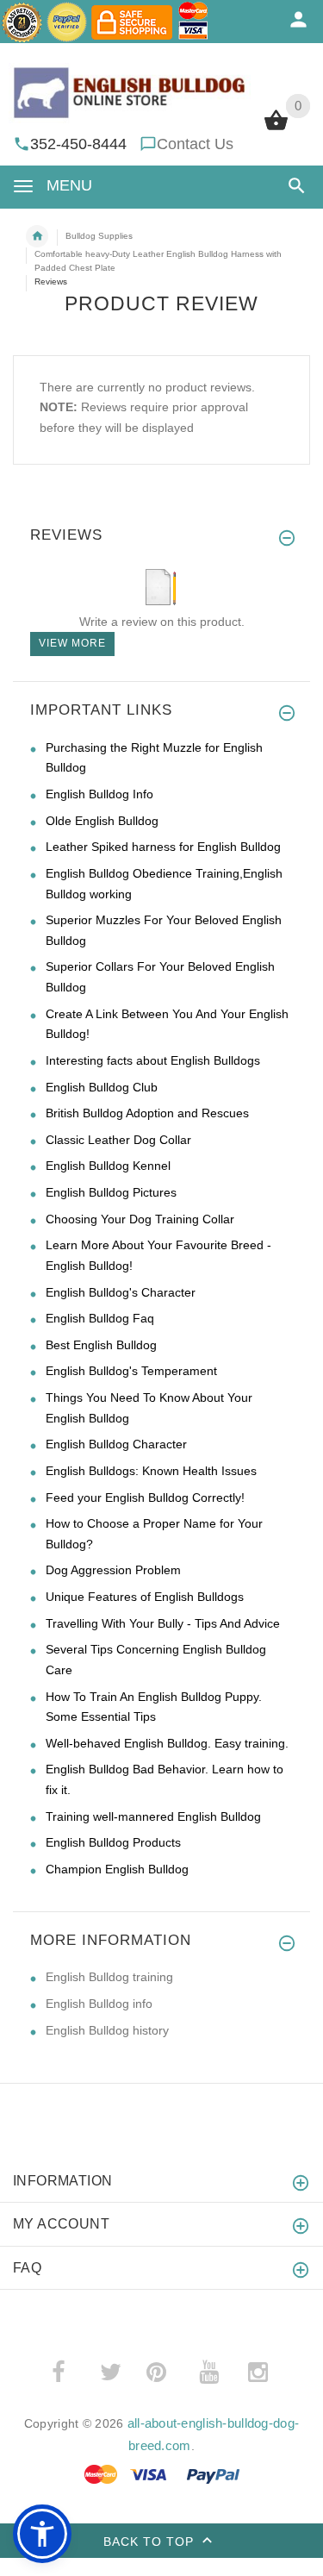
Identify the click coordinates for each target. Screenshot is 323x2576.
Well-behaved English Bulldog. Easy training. (167, 1743)
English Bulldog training (109, 1977)
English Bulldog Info (99, 794)
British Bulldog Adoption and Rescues (147, 1113)
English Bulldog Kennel (108, 1166)
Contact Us (195, 144)
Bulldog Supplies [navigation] (99, 236)
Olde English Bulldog (102, 821)
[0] (276, 128)
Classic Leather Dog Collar (118, 1140)
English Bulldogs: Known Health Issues (151, 1471)
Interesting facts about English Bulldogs (153, 1060)
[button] (293, 186)
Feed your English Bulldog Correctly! (145, 1497)
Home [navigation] (37, 236)
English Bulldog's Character (121, 1292)
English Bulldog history (107, 2030)
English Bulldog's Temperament (131, 1371)
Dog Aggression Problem (113, 1570)
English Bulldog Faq (100, 1318)
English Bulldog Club (102, 1087)
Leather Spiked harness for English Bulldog (163, 847)
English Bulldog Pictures (111, 1192)
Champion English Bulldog (117, 1869)
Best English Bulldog (101, 1345)
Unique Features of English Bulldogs (145, 1597)
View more (72, 643)
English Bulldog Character (116, 1444)
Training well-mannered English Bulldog (153, 1816)
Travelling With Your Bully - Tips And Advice (163, 1623)
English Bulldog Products (113, 1842)
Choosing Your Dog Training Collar (140, 1219)
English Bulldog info (99, 2004)
